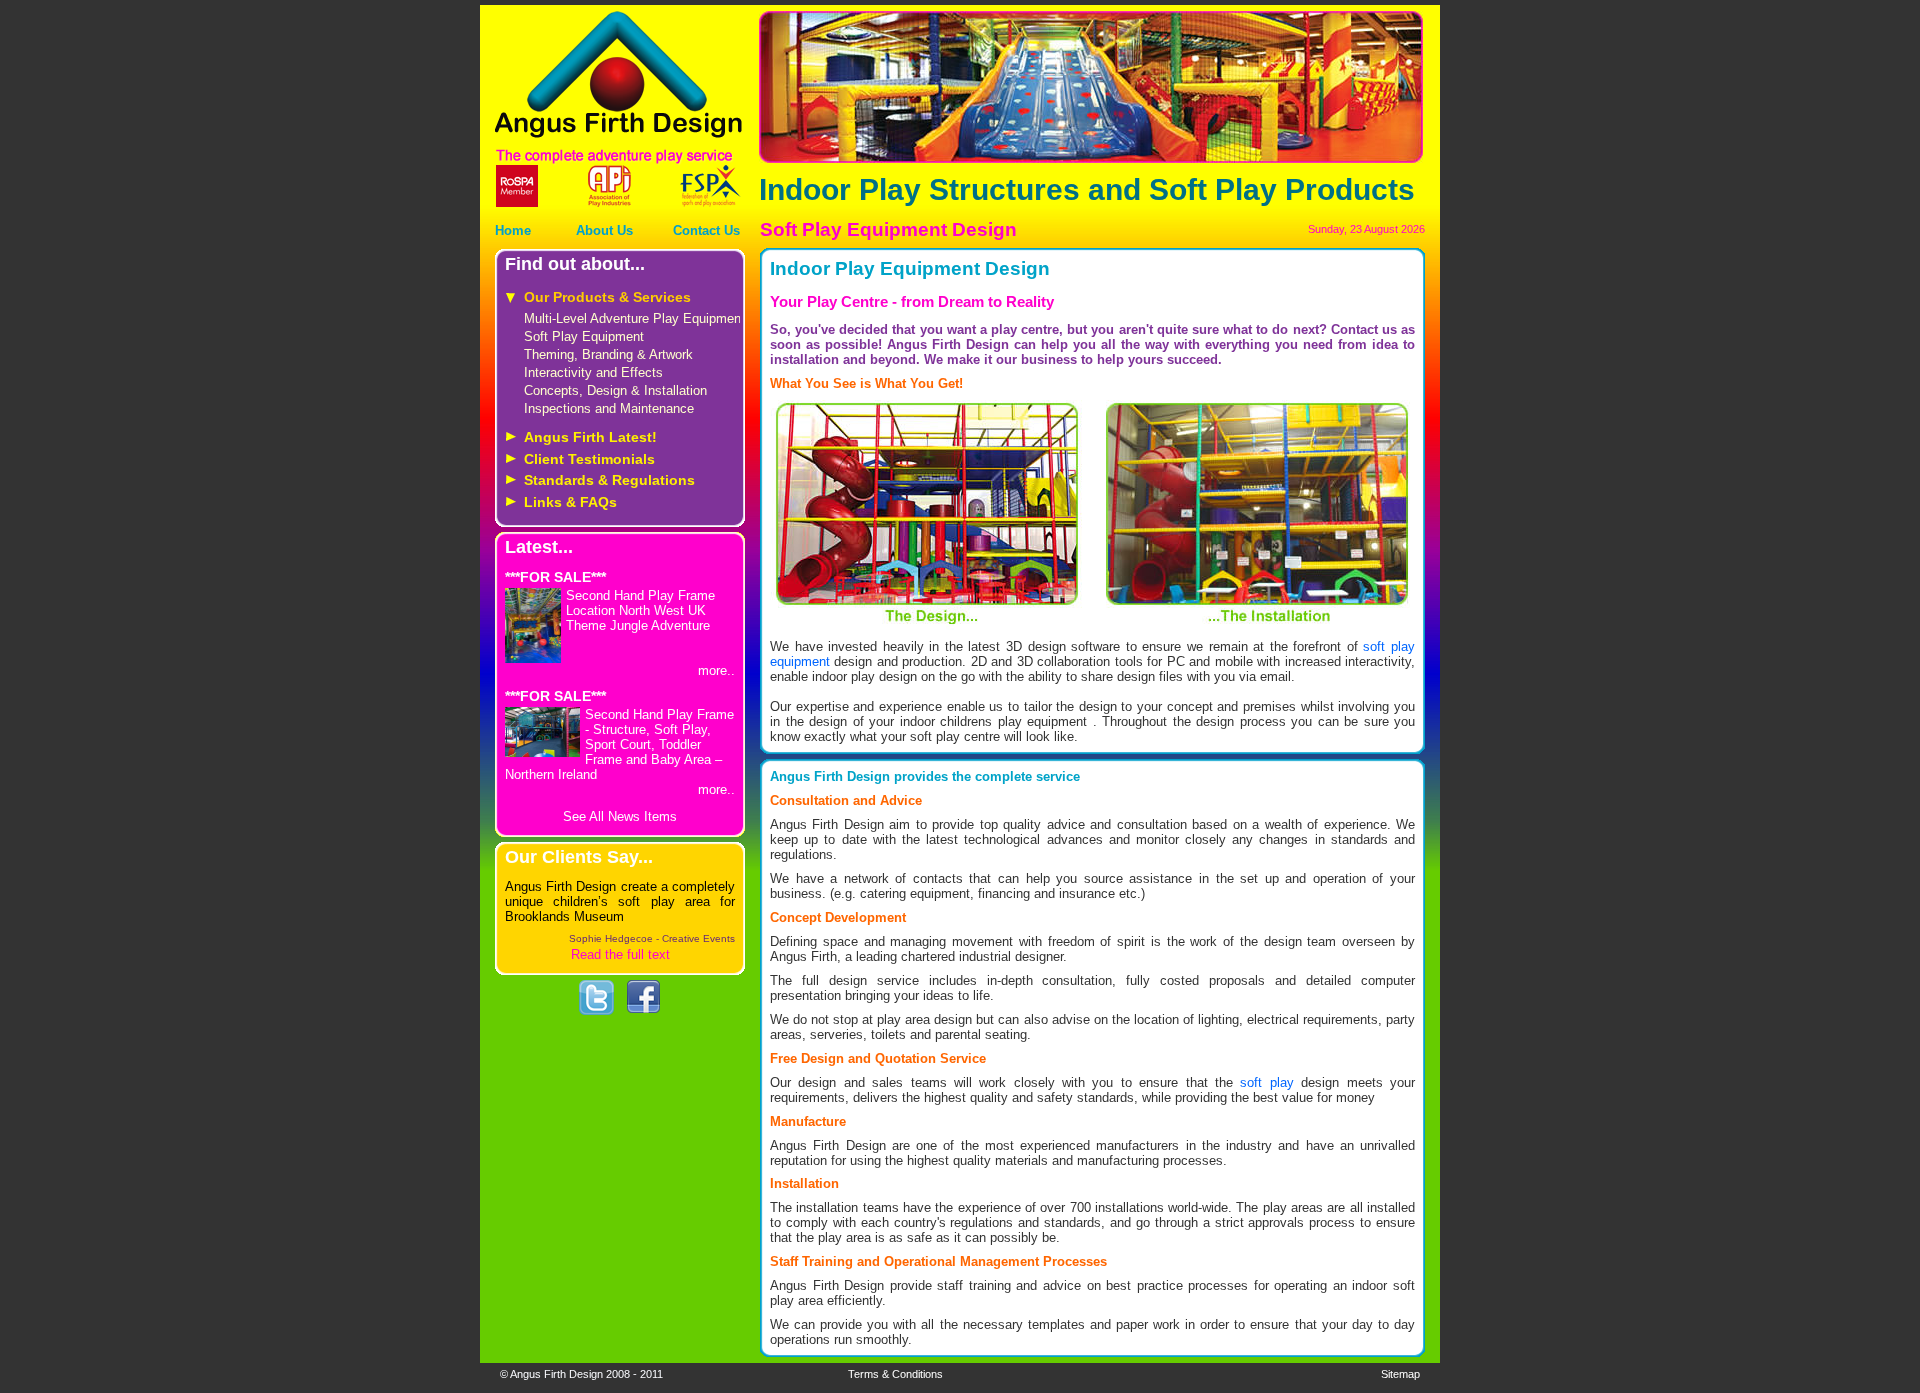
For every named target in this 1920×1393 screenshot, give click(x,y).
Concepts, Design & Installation (615, 390)
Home (513, 230)
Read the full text (620, 954)
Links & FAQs (570, 502)
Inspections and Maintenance (609, 408)
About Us (604, 230)
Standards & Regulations (609, 480)
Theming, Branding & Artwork (608, 354)
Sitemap (1400, 1374)
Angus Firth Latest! (590, 437)
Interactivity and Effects (593, 372)
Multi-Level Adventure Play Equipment (634, 318)
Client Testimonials (589, 459)
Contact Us (706, 230)
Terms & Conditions (895, 1374)
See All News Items (620, 816)
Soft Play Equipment (584, 336)
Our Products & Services (607, 297)
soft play (1266, 1082)
